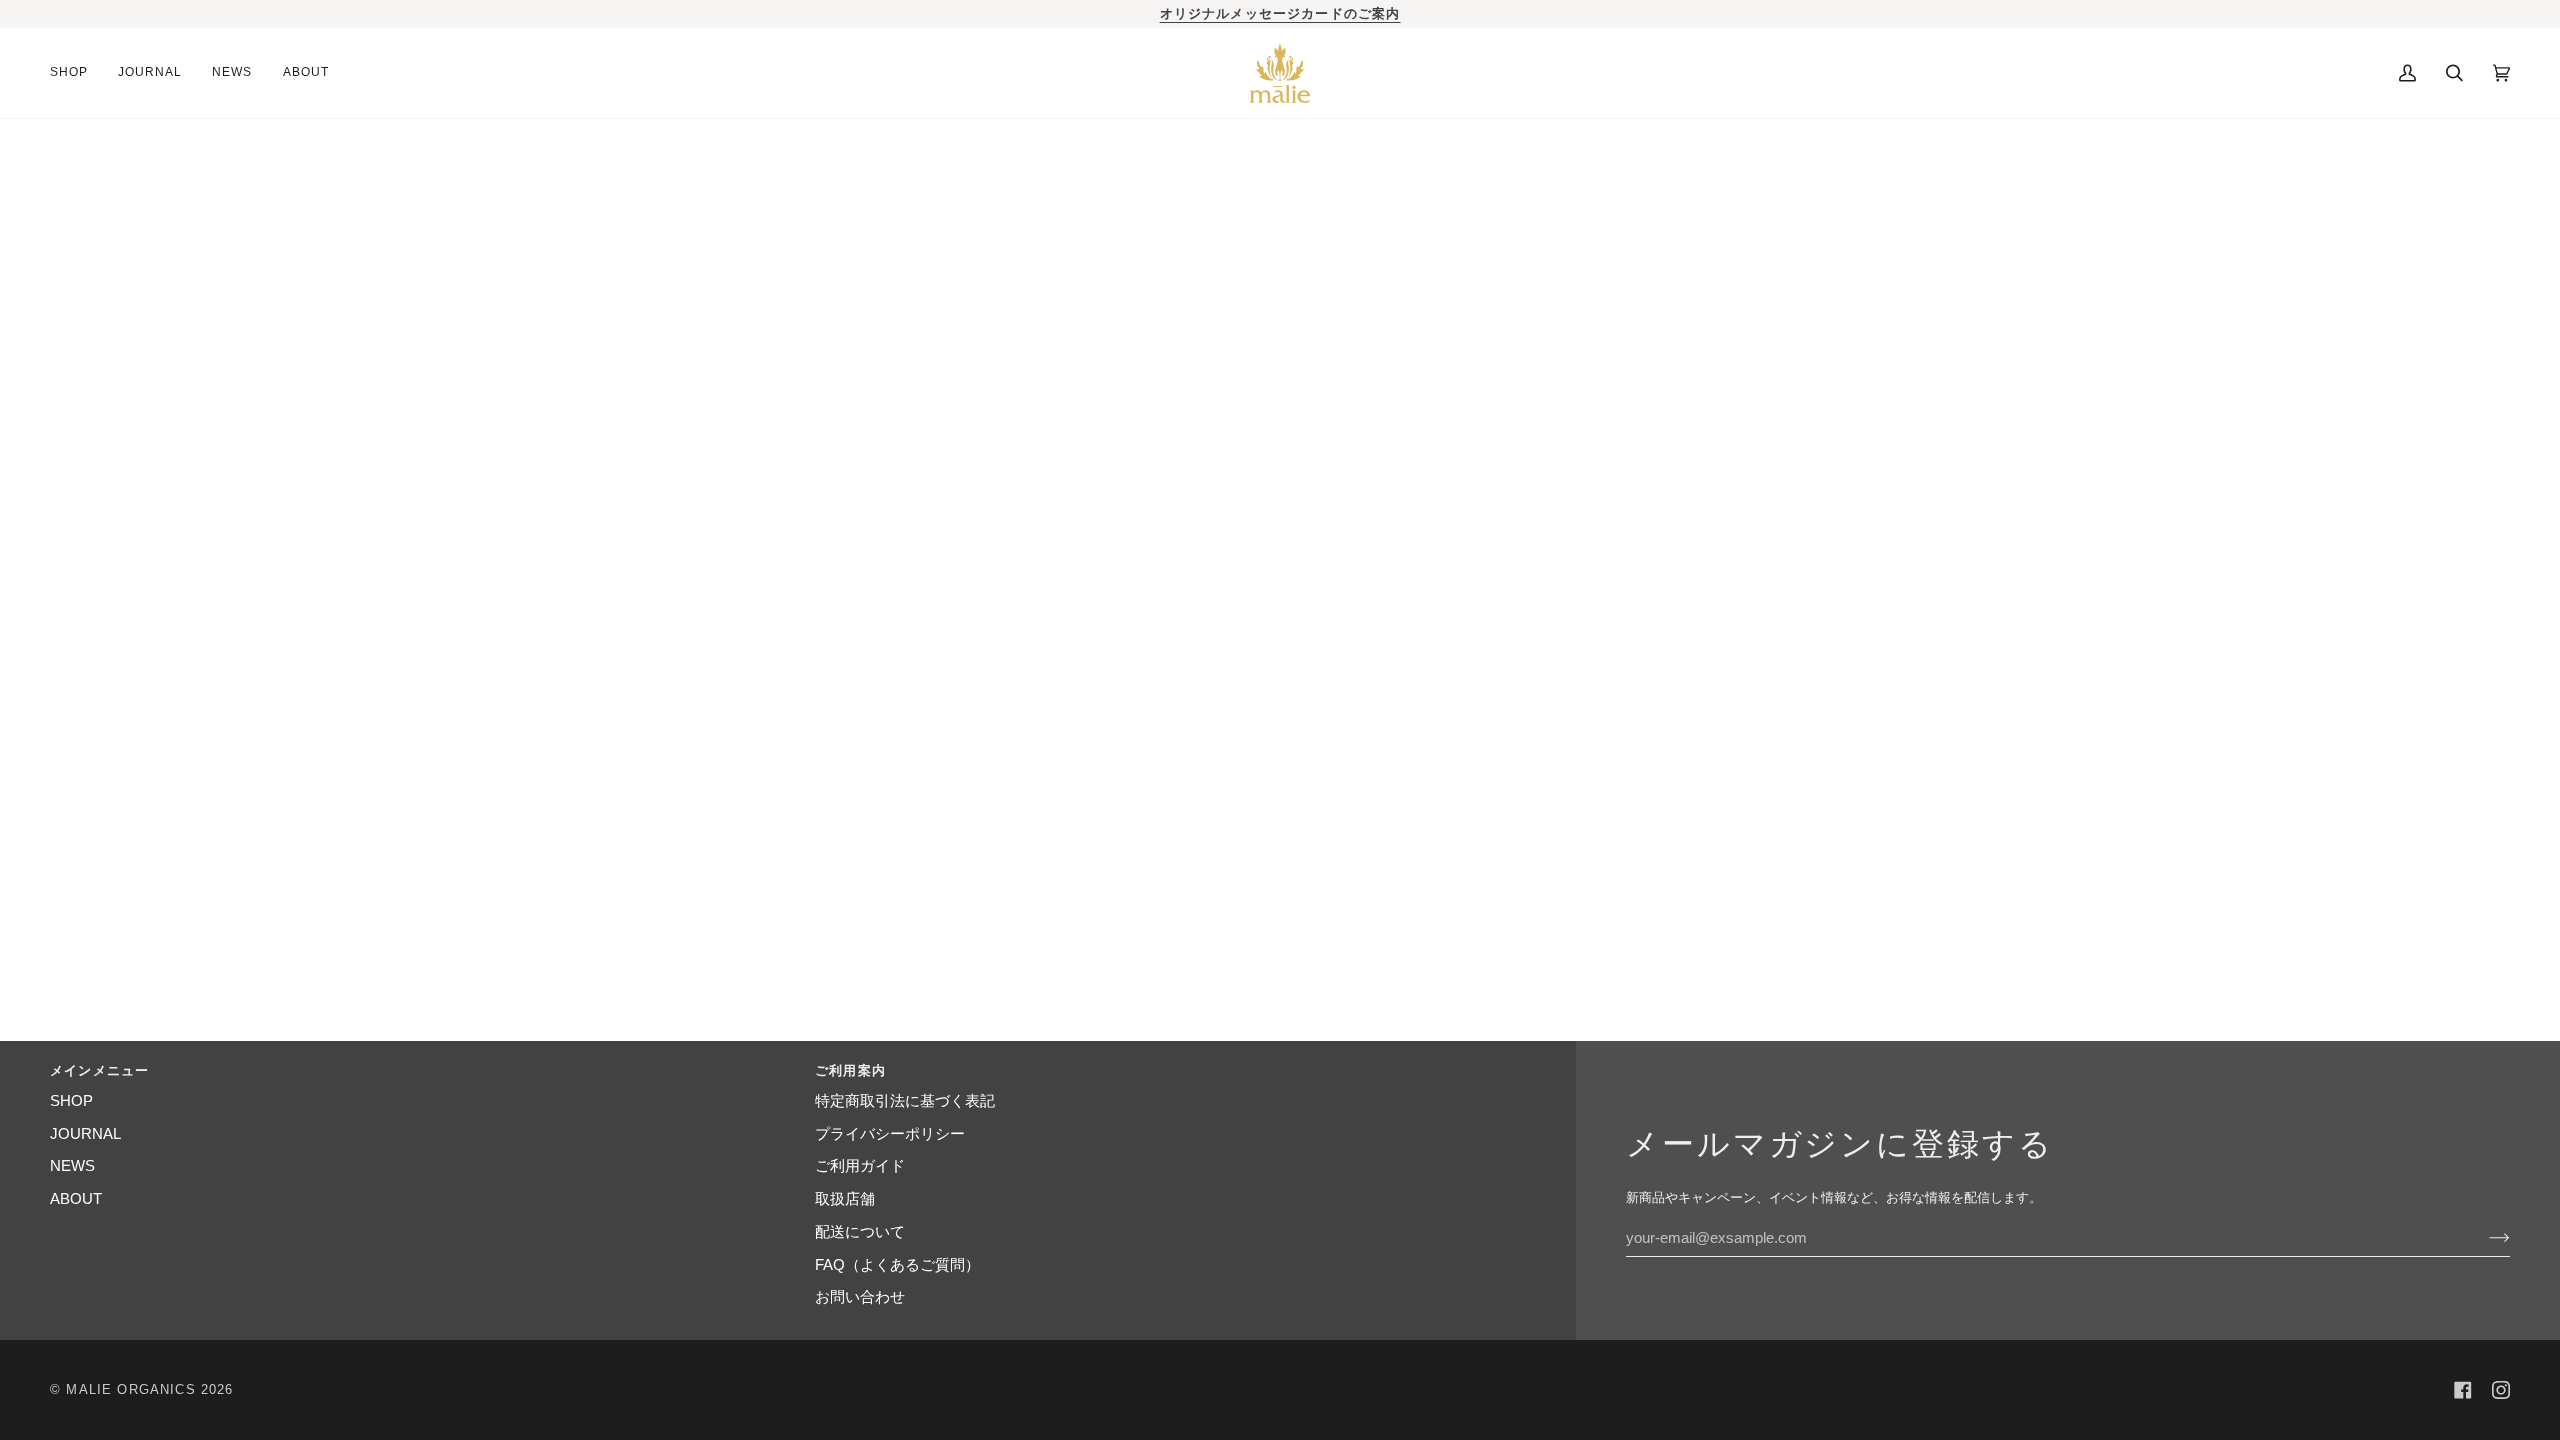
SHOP (71, 1101)
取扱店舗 (845, 1199)
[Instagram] (2501, 1390)
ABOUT (76, 1199)
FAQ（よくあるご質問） (897, 1265)
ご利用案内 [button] (850, 1070)
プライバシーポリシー (890, 1134)
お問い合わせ (860, 1297)
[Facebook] (2463, 1390)
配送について (860, 1232)
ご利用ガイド (860, 1166)
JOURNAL (85, 1134)
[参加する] (2483, 1238)
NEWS (72, 1166)
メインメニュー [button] (99, 1070)
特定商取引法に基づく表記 (905, 1101)
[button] (76, 73)
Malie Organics (130, 1389)
